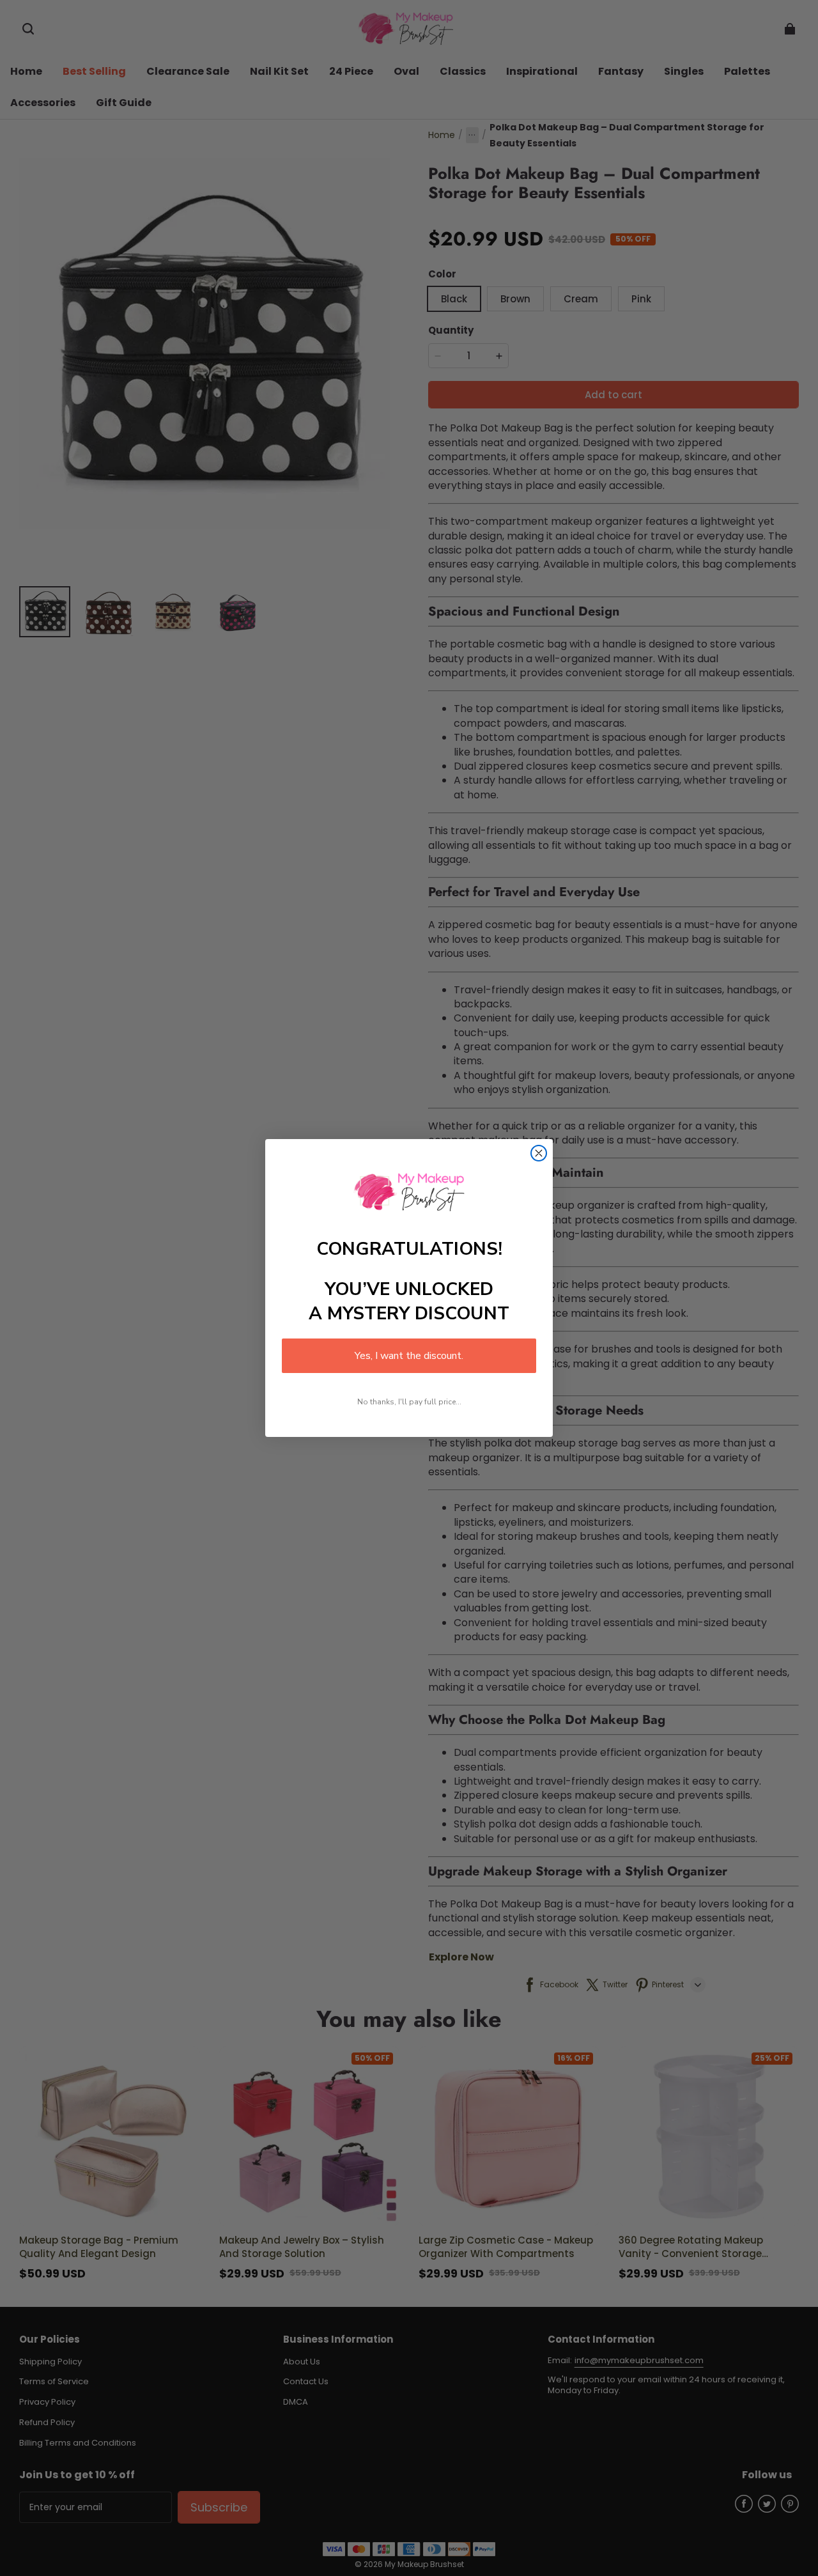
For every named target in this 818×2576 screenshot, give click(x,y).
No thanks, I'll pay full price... (409, 1402)
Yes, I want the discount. (409, 1356)
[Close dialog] (539, 1153)
